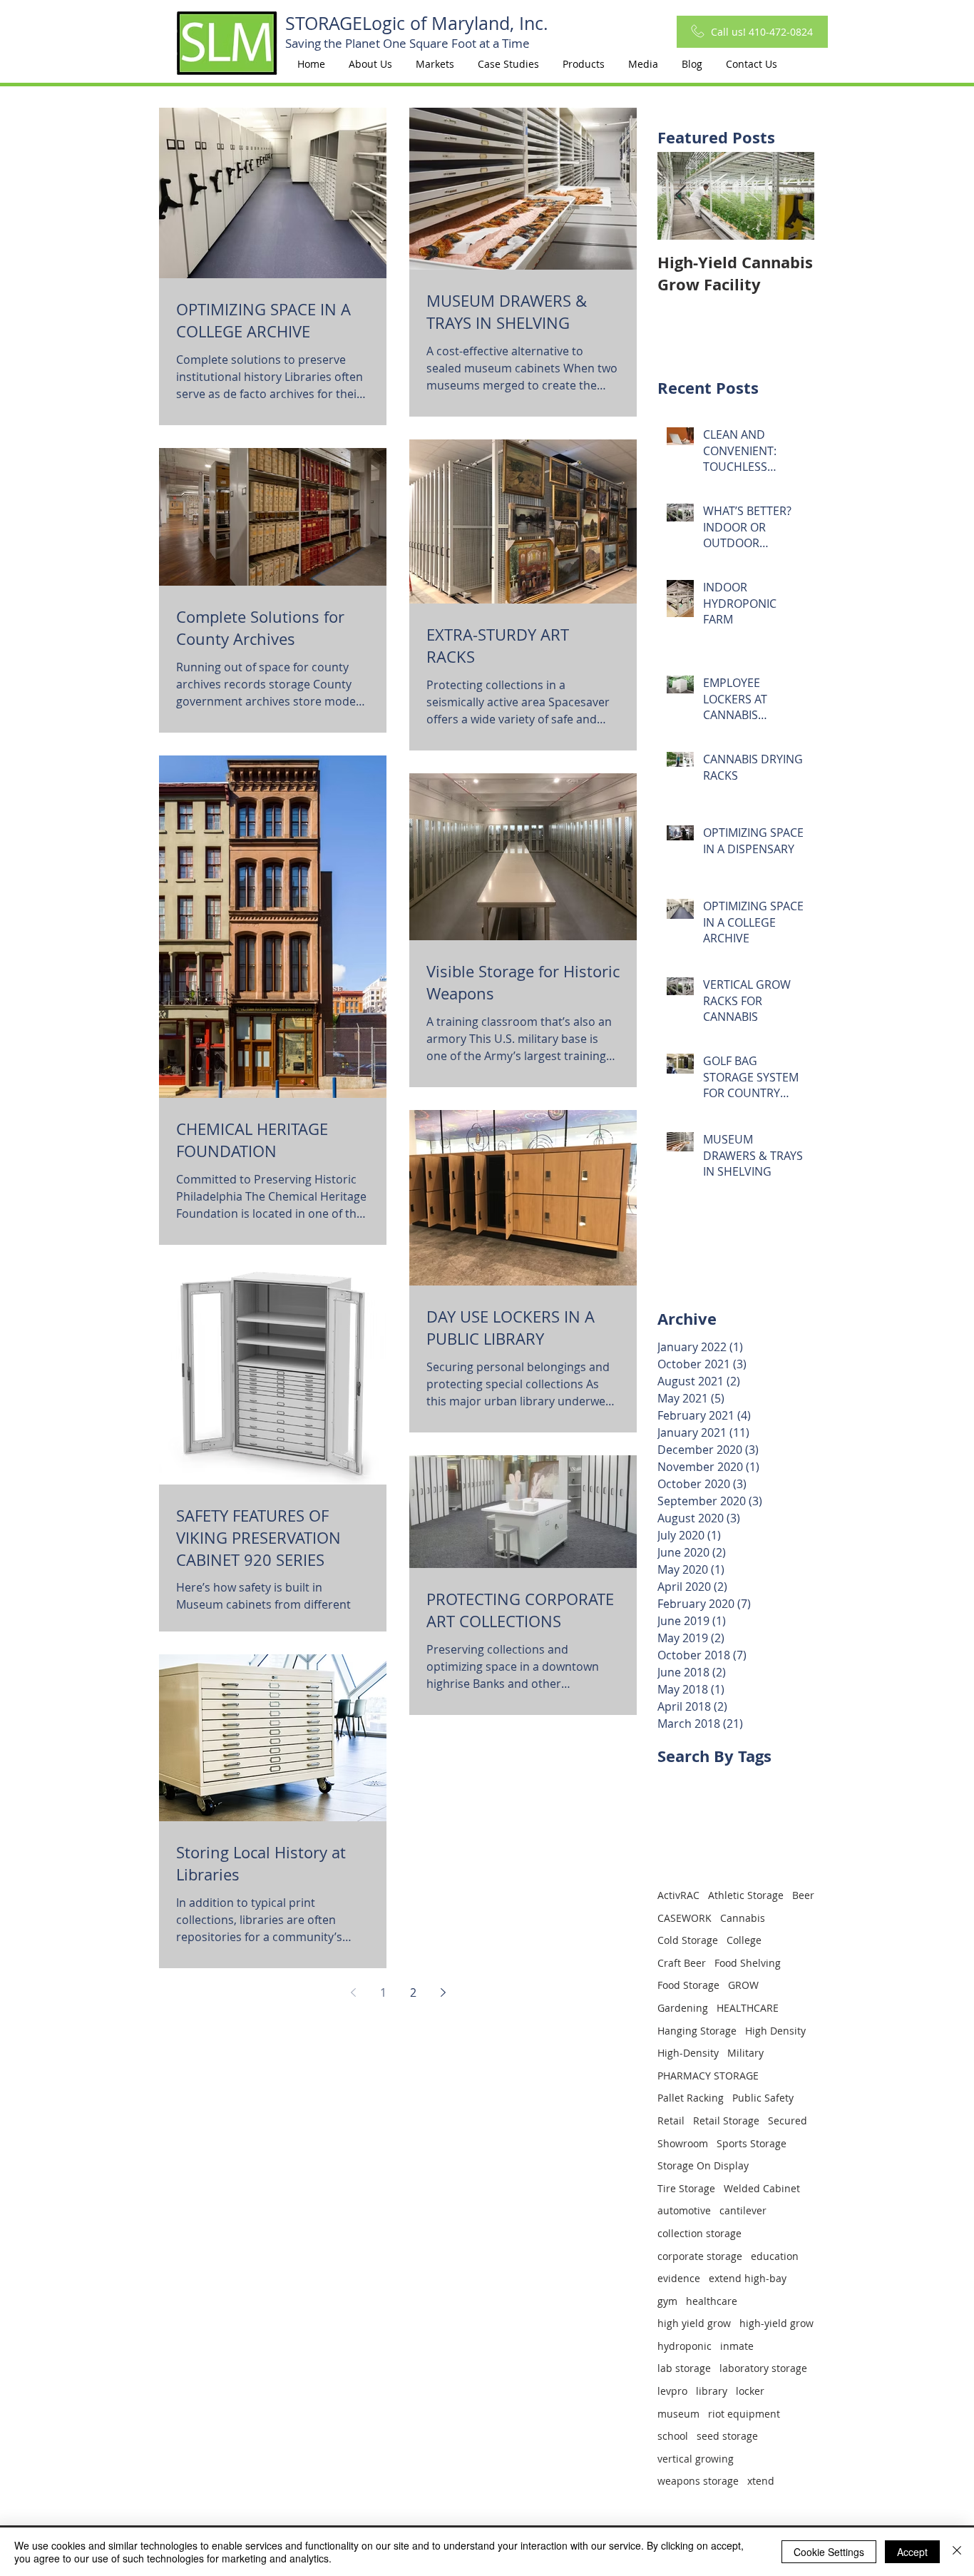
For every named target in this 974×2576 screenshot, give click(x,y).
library (712, 2391)
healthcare (712, 2301)
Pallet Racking (691, 2098)
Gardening (683, 2008)
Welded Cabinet (762, 2188)
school (673, 2436)
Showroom (683, 2143)
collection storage (699, 2233)
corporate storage (700, 2256)
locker (750, 2391)
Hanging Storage (697, 2031)
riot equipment (744, 2414)
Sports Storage (752, 2143)
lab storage (684, 2368)
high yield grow (694, 2323)
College (744, 1940)
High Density (775, 2031)
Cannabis (743, 1918)
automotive (684, 2210)
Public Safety (763, 2098)
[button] (435, 64)
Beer (803, 1895)
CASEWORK (685, 1918)
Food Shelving (748, 1963)
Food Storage (688, 1985)
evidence (679, 2278)
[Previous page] (353, 1992)
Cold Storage (688, 1940)
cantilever (743, 2210)
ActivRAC (678, 1895)
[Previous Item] (680, 196)
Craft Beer (682, 1963)
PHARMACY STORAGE (708, 2076)
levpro (672, 2391)
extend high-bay (748, 2278)
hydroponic (685, 2346)
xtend (761, 2481)
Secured (788, 2121)
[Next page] (443, 1992)
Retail (671, 2121)
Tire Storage (686, 2188)
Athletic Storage (746, 1895)
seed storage (727, 2436)
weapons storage (698, 2481)
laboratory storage (763, 2368)
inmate (737, 2346)
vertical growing (696, 2459)
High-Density (688, 2053)
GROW (743, 1985)
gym (667, 2301)
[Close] (957, 2552)
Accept (912, 2552)
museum (678, 2414)
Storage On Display (703, 2165)
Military (745, 2053)
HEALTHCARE (748, 2008)
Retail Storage (726, 2121)
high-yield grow (776, 2323)
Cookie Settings (829, 2552)
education (775, 2256)
